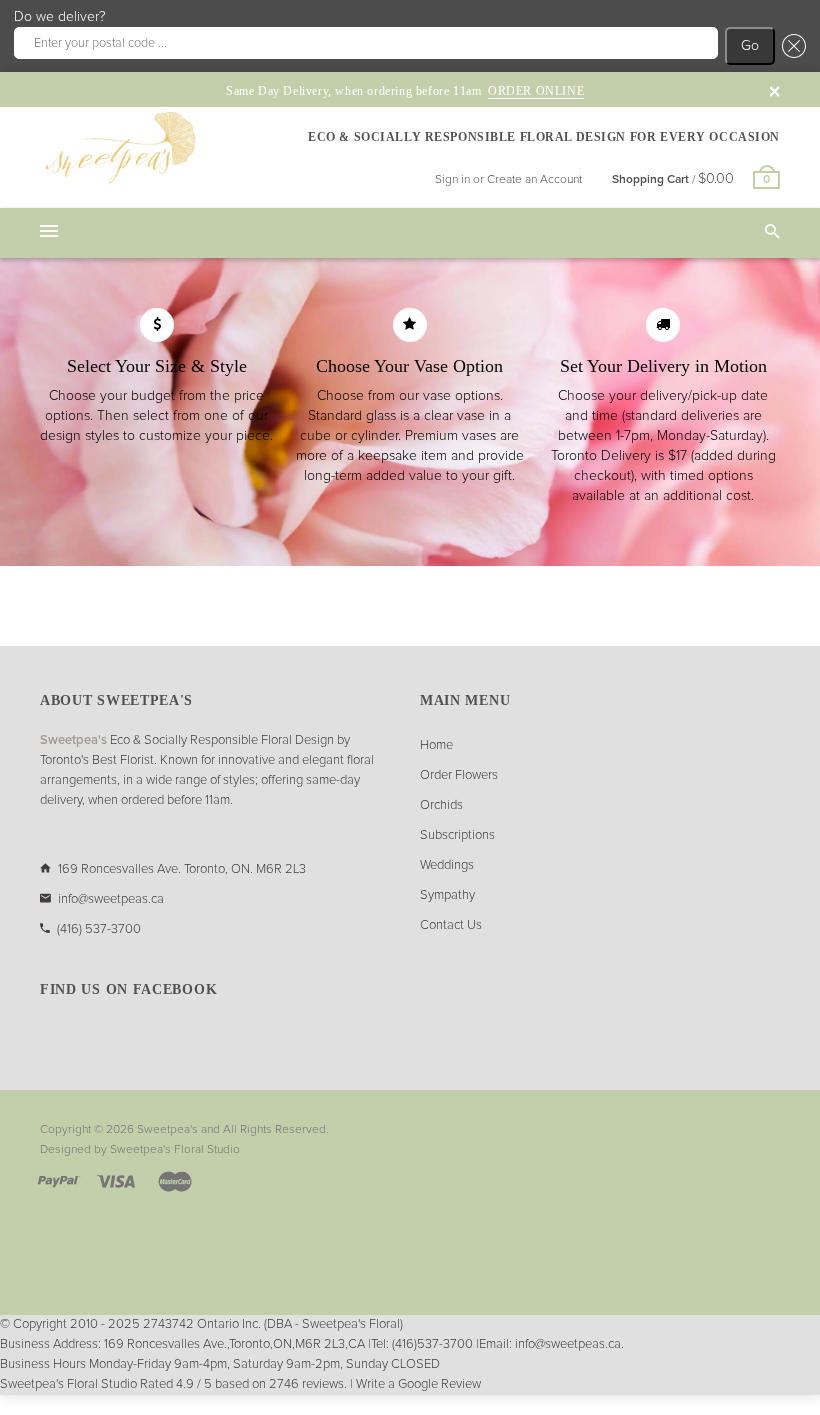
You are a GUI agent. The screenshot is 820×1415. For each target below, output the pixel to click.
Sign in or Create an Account (508, 180)
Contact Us (451, 925)
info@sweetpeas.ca (111, 899)
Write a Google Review (418, 1384)
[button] (790, 46)
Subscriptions (457, 835)
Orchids (441, 805)
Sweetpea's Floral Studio (175, 1150)
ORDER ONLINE (536, 91)
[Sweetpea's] (120, 147)
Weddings (447, 865)
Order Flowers (459, 775)
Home (436, 745)
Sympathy (447, 895)
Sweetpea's (167, 1130)
